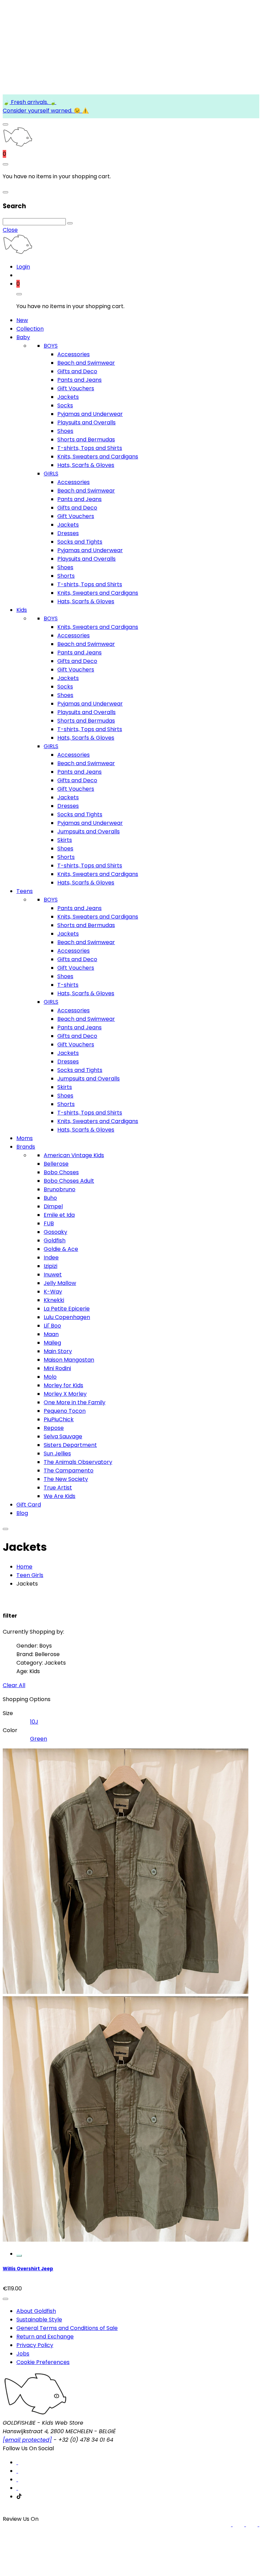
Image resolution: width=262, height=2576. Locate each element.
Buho (50, 1198)
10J (34, 1722)
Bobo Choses (61, 1172)
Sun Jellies (57, 1453)
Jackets (68, 397)
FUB (49, 1223)
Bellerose (56, 1164)
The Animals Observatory (78, 1462)
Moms (25, 1138)
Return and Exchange (45, 2337)
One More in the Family (75, 1402)
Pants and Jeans (79, 380)
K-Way (53, 1292)
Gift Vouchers (76, 388)
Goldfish (55, 1240)
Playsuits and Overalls (86, 422)
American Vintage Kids (74, 1155)
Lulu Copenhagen (67, 1317)
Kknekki (54, 1300)
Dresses (68, 533)
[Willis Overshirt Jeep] (126, 2244)
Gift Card (29, 1505)
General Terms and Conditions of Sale (67, 2328)
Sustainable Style (39, 2320)
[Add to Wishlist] (5, 2299)
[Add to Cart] (19, 2256)
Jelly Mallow (60, 1283)
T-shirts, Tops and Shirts (90, 448)
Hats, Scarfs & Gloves (86, 465)
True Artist (58, 1488)
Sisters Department (70, 1445)
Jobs (23, 2354)
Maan (51, 1334)
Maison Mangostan (69, 1360)
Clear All (14, 1685)
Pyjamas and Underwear (90, 414)
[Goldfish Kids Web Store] (18, 145)
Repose (54, 1428)
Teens (25, 891)
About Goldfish (36, 2311)
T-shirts (68, 985)
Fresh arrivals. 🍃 (33, 102)
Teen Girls (30, 1575)
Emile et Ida (59, 1215)
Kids (22, 610)
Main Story (58, 1351)
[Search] (70, 223)
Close (10, 230)
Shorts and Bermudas (86, 440)
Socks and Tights (80, 542)
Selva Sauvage (63, 1436)
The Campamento (69, 1471)
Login (23, 267)
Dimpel (53, 1206)
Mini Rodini (57, 1368)
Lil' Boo (52, 1326)
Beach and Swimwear (86, 363)
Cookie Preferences (43, 2362)
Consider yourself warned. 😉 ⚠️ (46, 111)
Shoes (65, 431)
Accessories (74, 354)
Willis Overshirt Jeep (28, 2269)
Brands (26, 1147)
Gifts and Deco (77, 371)
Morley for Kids (63, 1385)
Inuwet (53, 1275)
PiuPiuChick (59, 1419)
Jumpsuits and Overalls (89, 831)
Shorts (66, 576)
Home (24, 1567)
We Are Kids (60, 1496)
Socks (65, 405)
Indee (51, 1257)
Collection (30, 329)
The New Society (66, 1479)
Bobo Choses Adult (69, 1181)
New (22, 320)
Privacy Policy (35, 2345)
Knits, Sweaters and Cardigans (98, 457)
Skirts (65, 840)
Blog (22, 1513)
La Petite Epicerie (67, 1309)
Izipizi (50, 1266)
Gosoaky (55, 1232)
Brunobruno (60, 1189)
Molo (50, 1377)
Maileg (52, 1343)
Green (39, 1739)
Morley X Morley (65, 1394)
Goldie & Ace (61, 1249)
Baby (23, 337)
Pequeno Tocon (65, 1411)
